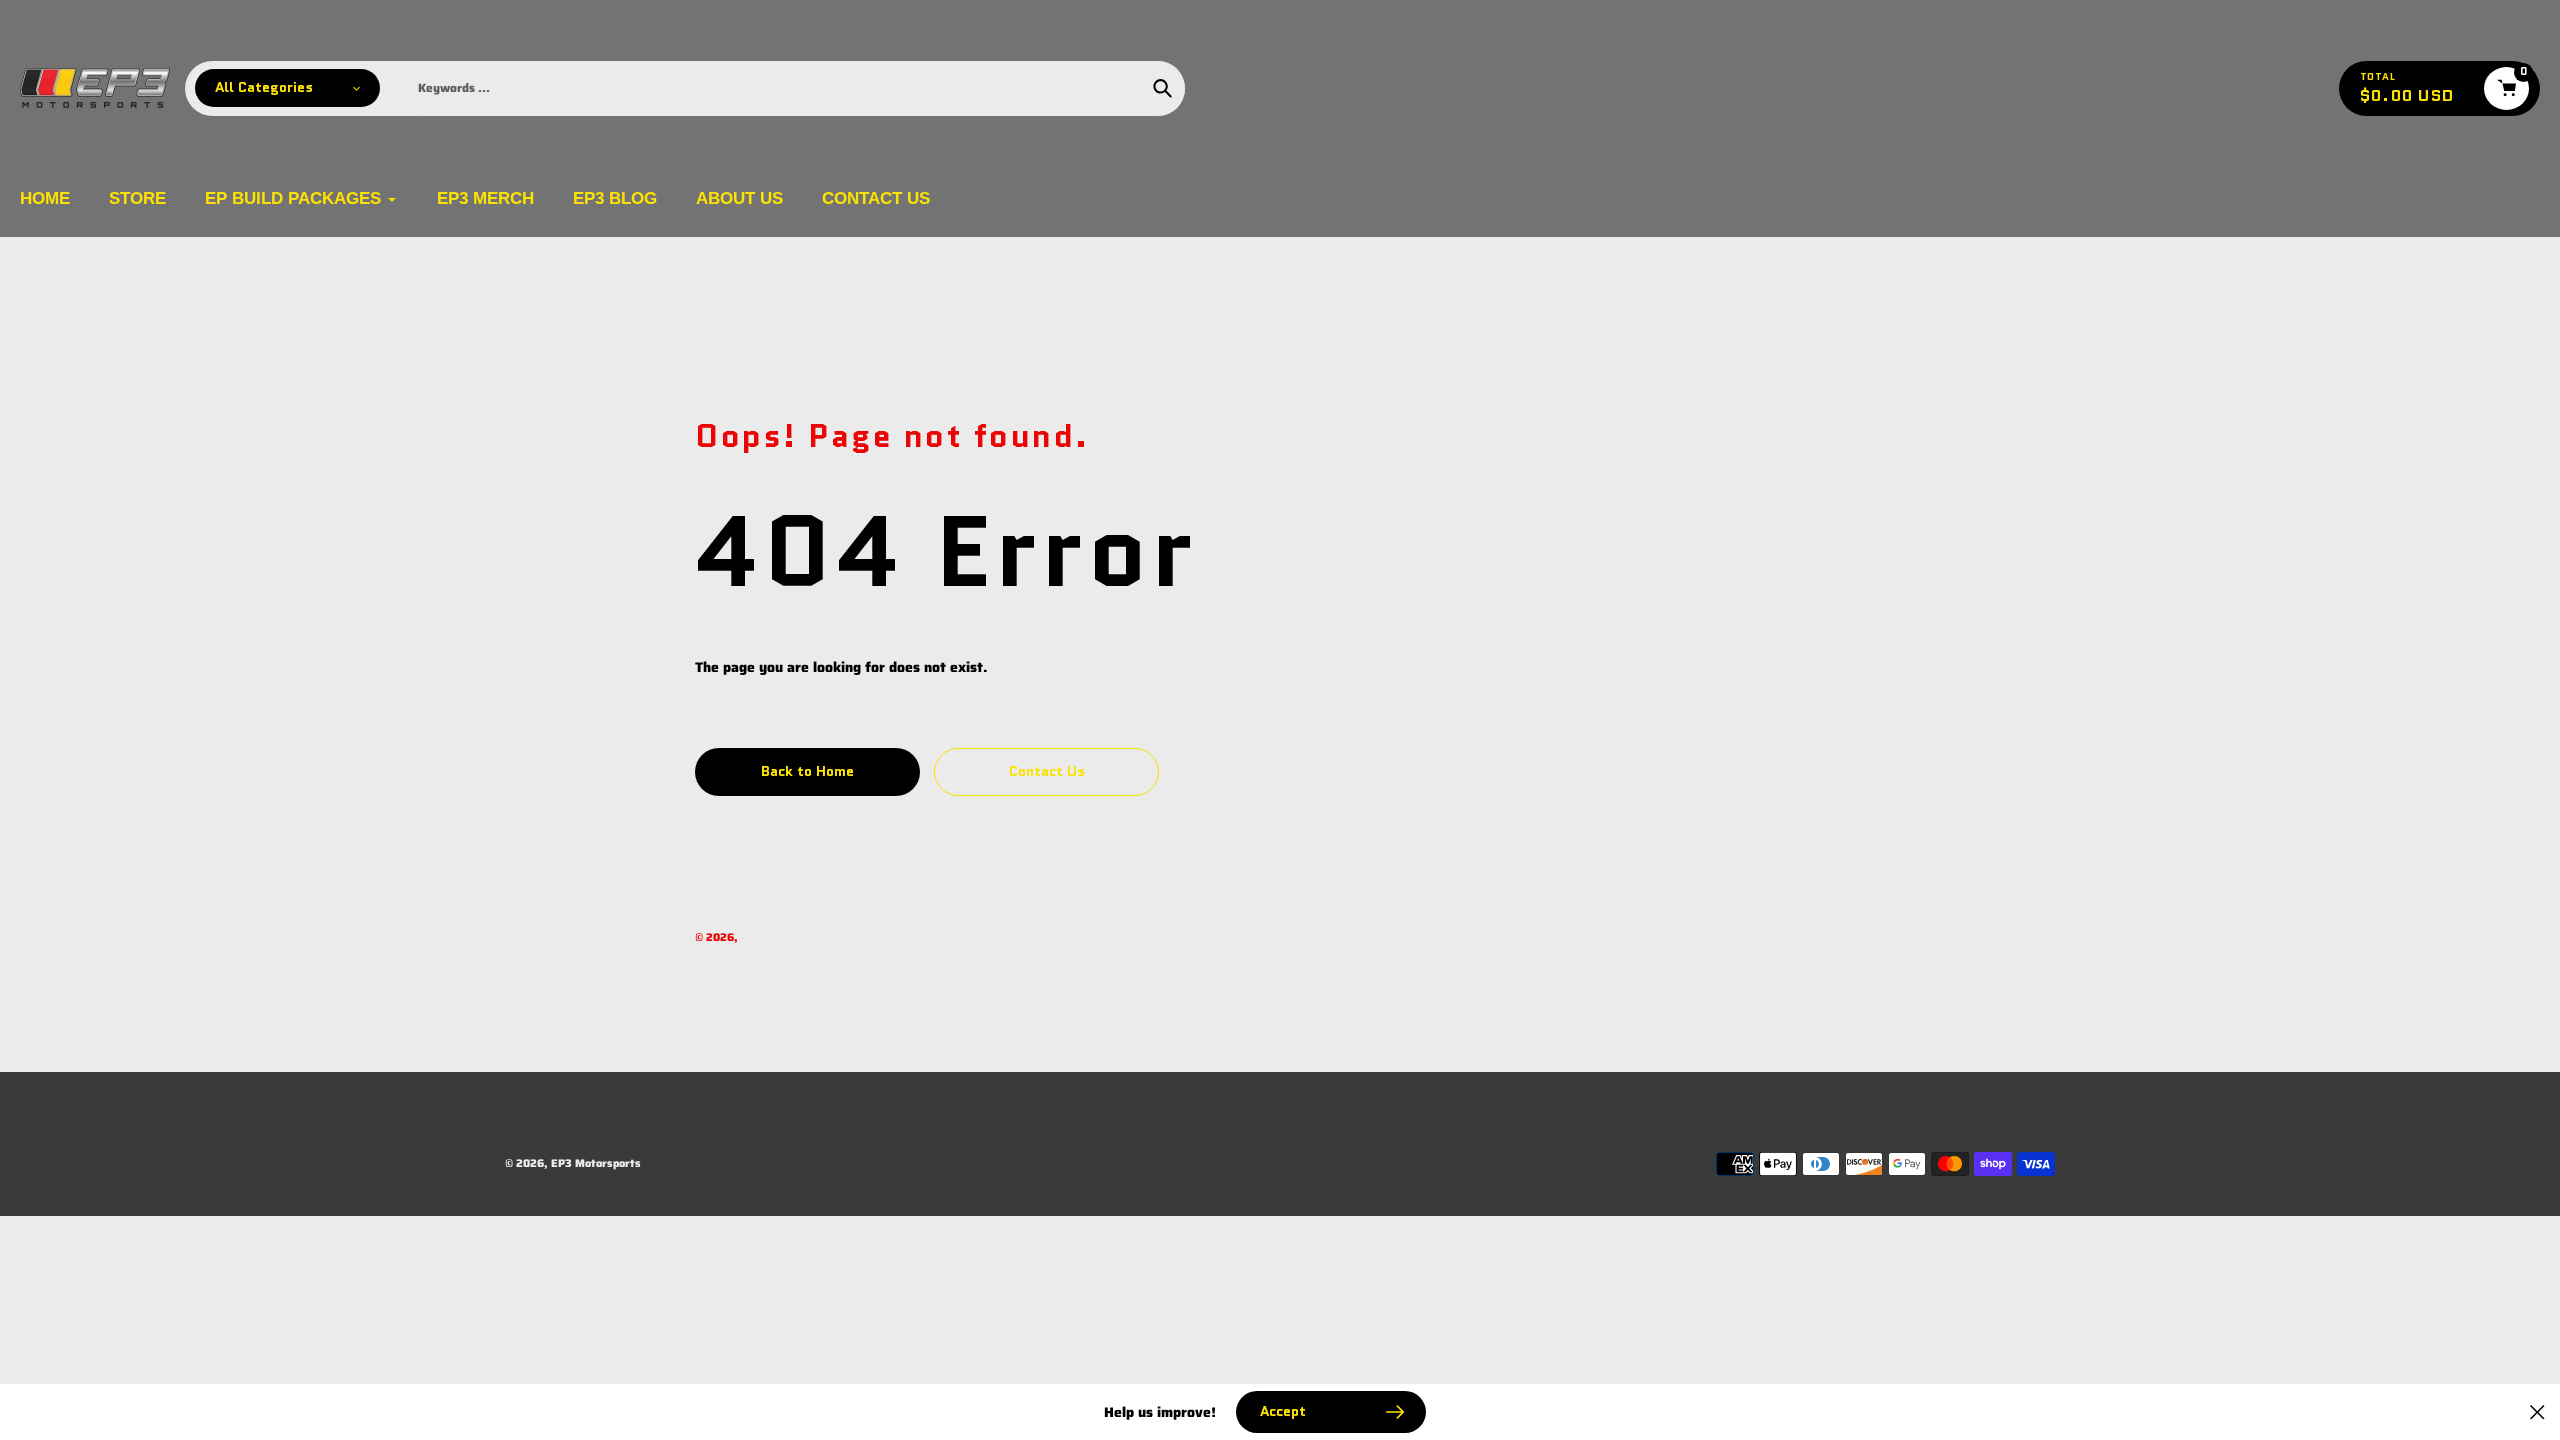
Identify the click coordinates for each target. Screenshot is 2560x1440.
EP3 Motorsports (786, 937)
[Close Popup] (2537, 1412)
